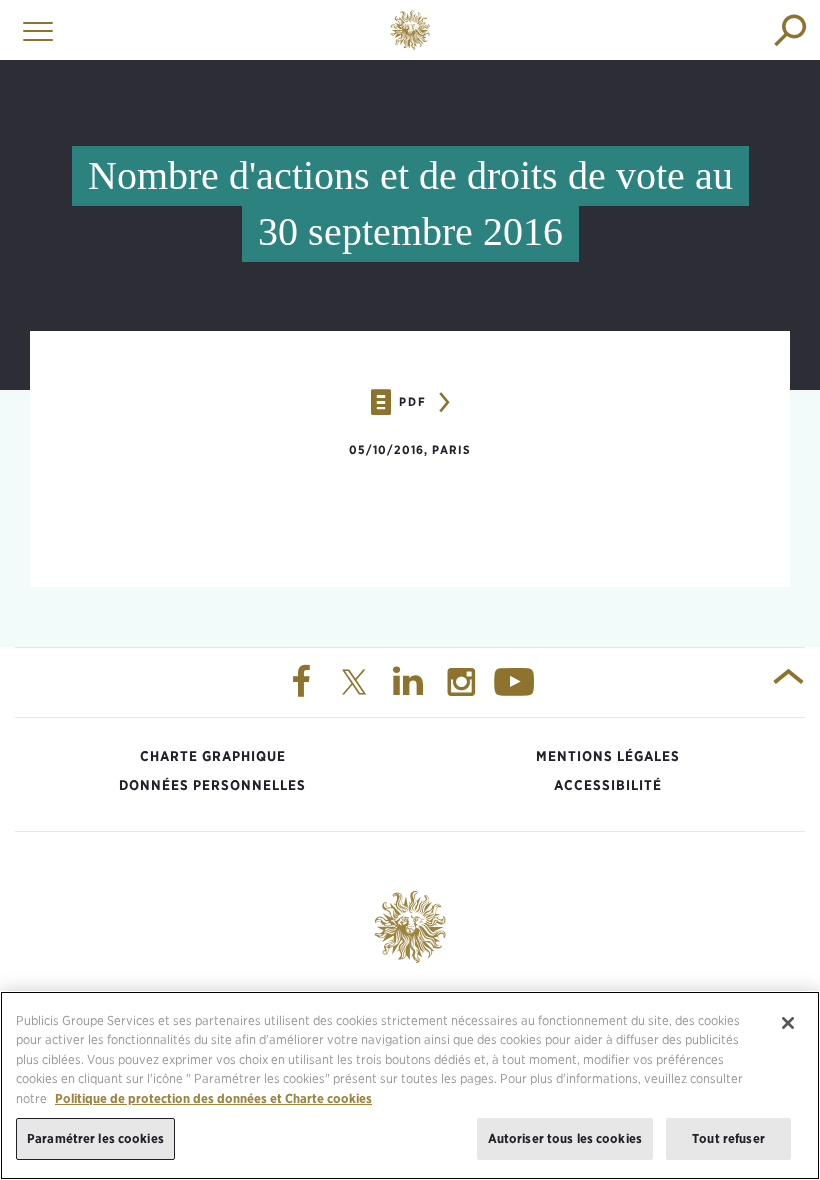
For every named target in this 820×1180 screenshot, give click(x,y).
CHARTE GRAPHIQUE (213, 756)
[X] (357, 683)
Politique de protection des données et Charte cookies (213, 1098)
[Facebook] (303, 683)
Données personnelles (212, 785)
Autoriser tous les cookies (565, 1138)
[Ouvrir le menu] (33, 30)
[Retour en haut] (788, 683)
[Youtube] (517, 683)
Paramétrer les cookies (95, 1138)
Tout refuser (728, 1138)
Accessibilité (608, 785)
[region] (410, 1085)
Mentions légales (608, 756)
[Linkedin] (410, 683)
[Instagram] (464, 683)
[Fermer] (788, 1023)
